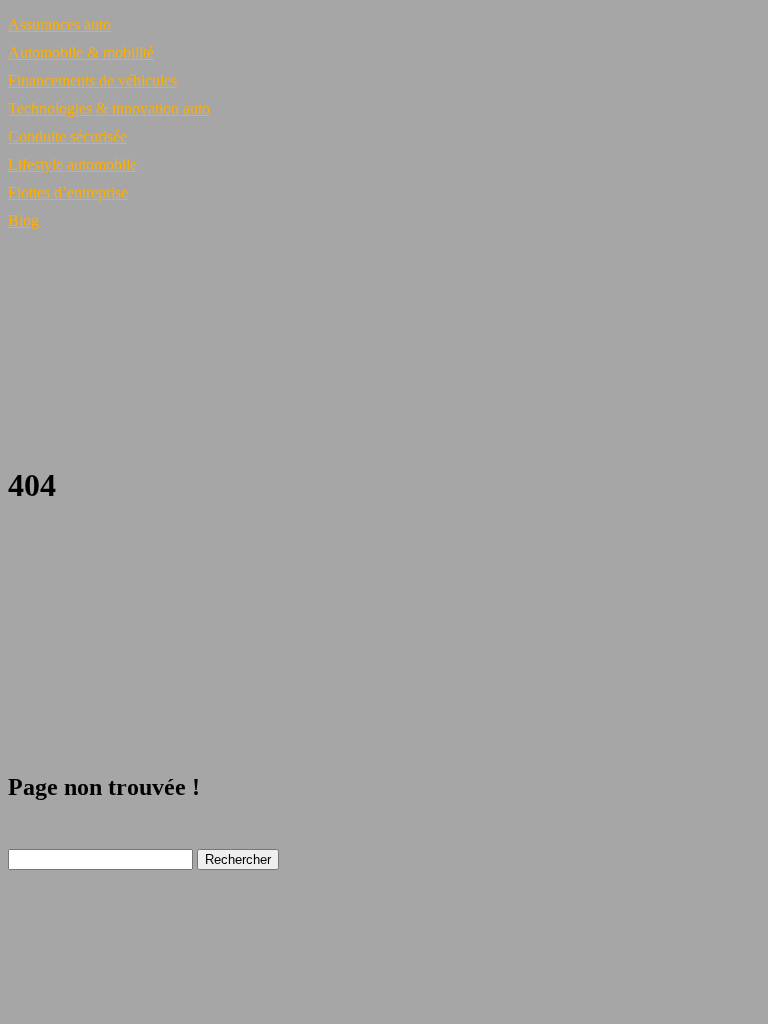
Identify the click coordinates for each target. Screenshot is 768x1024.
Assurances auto (59, 24)
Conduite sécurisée (67, 136)
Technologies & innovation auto (109, 108)
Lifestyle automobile (72, 164)
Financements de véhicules (92, 80)
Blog (23, 220)
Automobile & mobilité (81, 52)
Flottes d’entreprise (68, 192)
